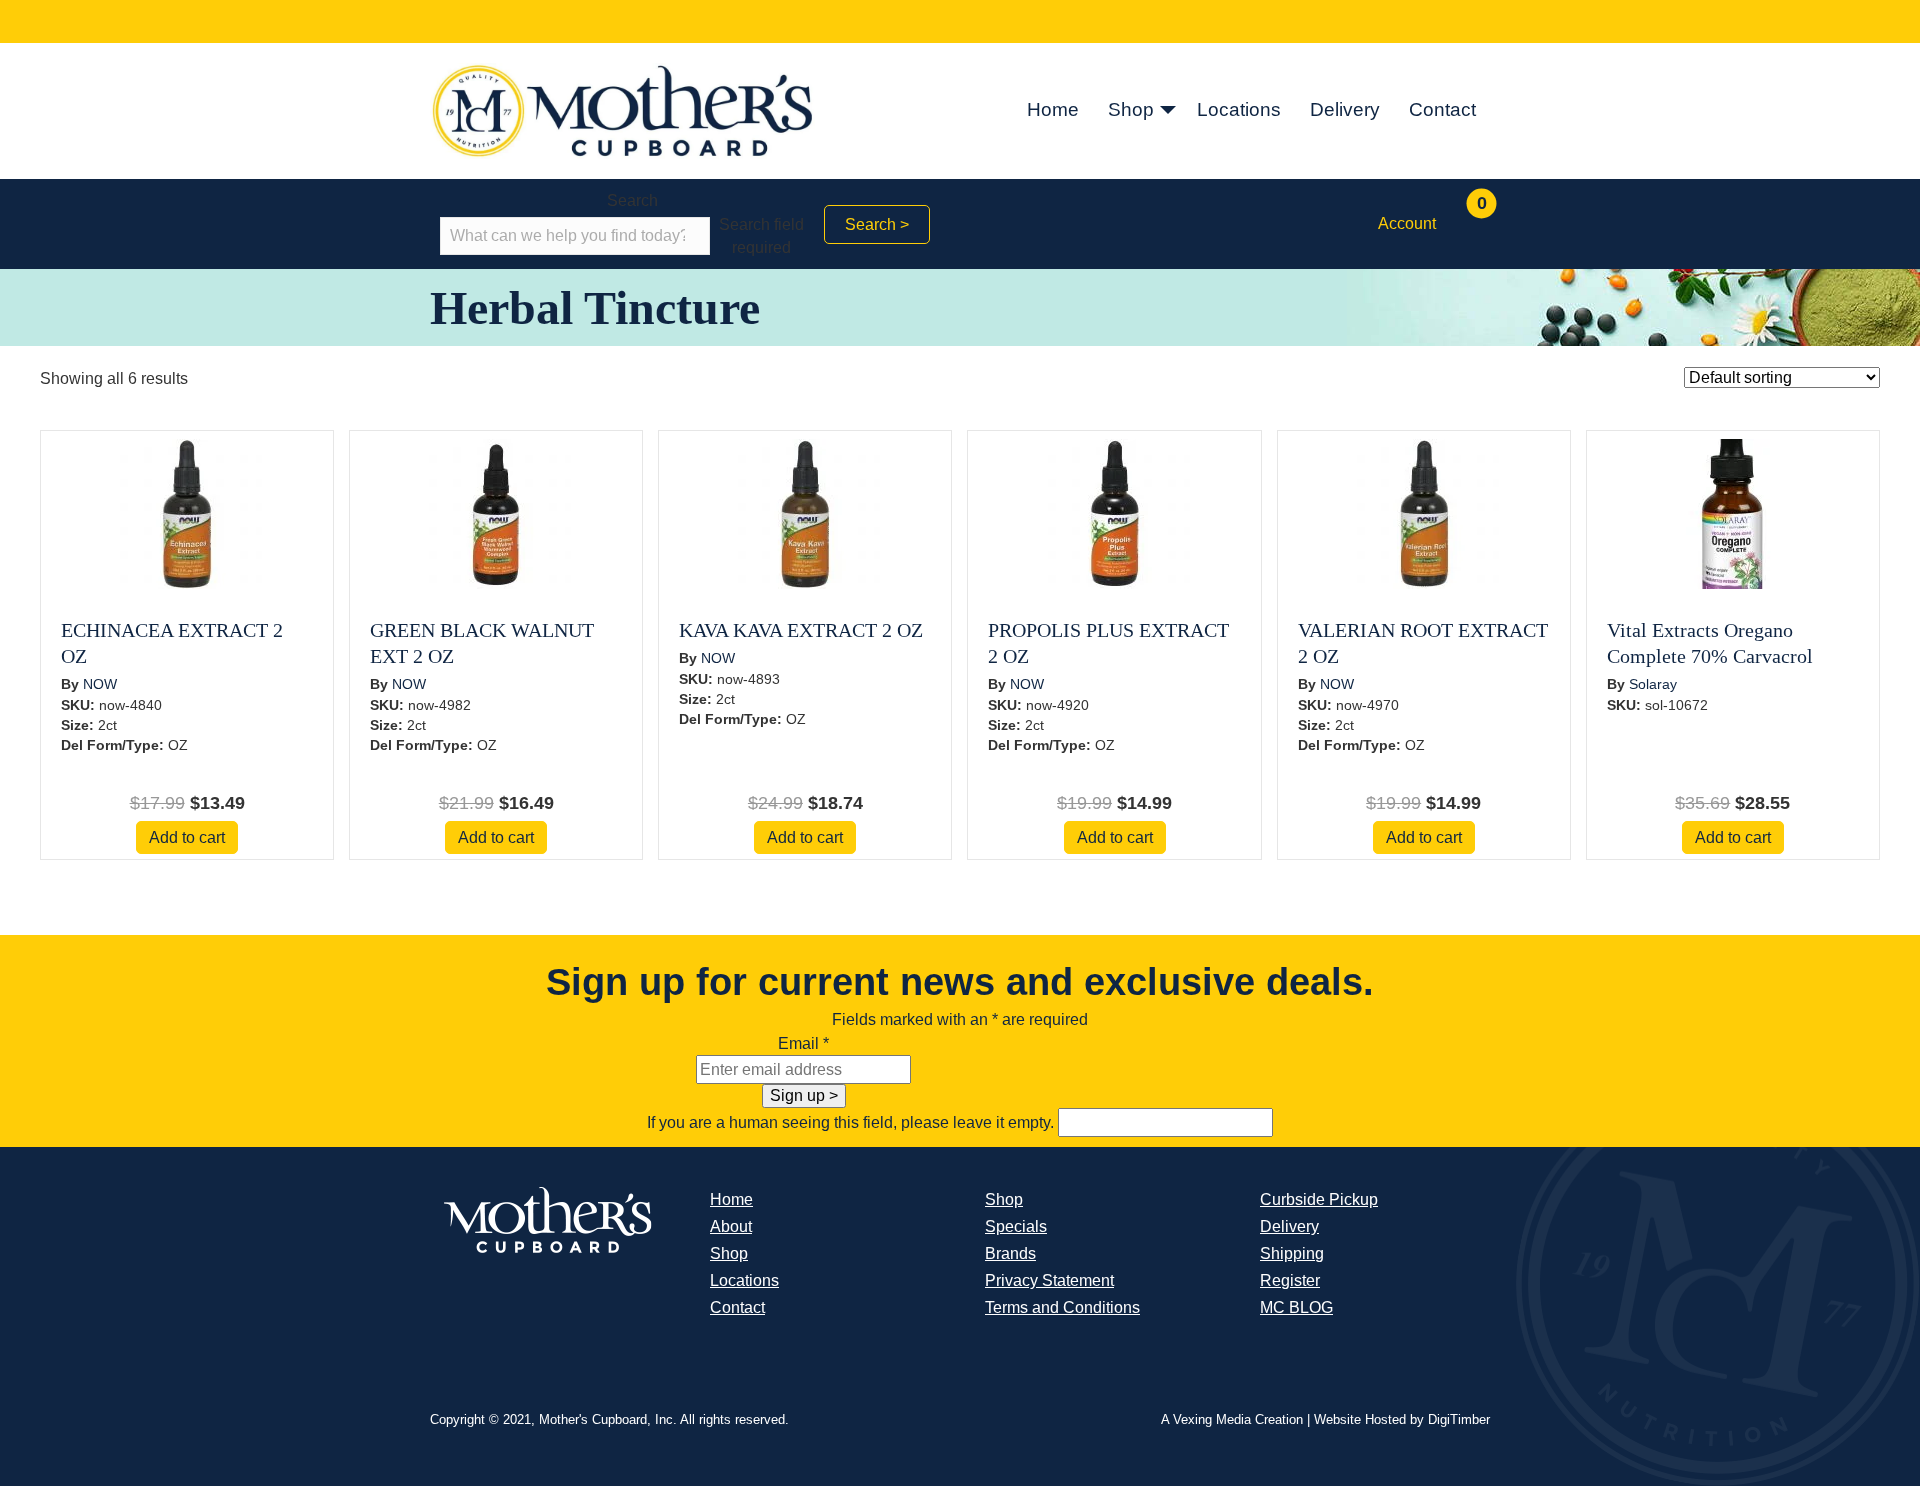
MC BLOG (1296, 1307)
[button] (1168, 111)
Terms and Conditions (1062, 1307)
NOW (100, 684)
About (731, 1226)
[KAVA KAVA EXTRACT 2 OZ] (805, 513)
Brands (1010, 1253)
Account (1407, 223)
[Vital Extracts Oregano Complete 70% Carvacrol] (1733, 513)
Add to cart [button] (187, 837)
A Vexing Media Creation (1232, 1419)
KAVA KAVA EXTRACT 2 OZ (801, 630)
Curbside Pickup (1319, 1199)
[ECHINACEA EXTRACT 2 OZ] (187, 513)
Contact (1442, 109)
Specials (1016, 1226)
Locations (1239, 109)
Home (1053, 109)
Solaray (1653, 684)
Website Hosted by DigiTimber (1402, 1419)
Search (632, 200)
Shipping (1292, 1253)
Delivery (1345, 109)
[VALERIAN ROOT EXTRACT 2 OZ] (1424, 513)
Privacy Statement (1049, 1280)
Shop (1131, 109)
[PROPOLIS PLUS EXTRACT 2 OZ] (1115, 513)
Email (803, 1043)
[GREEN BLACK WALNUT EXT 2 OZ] (496, 513)
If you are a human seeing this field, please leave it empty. (852, 1122)
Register (1290, 1280)
